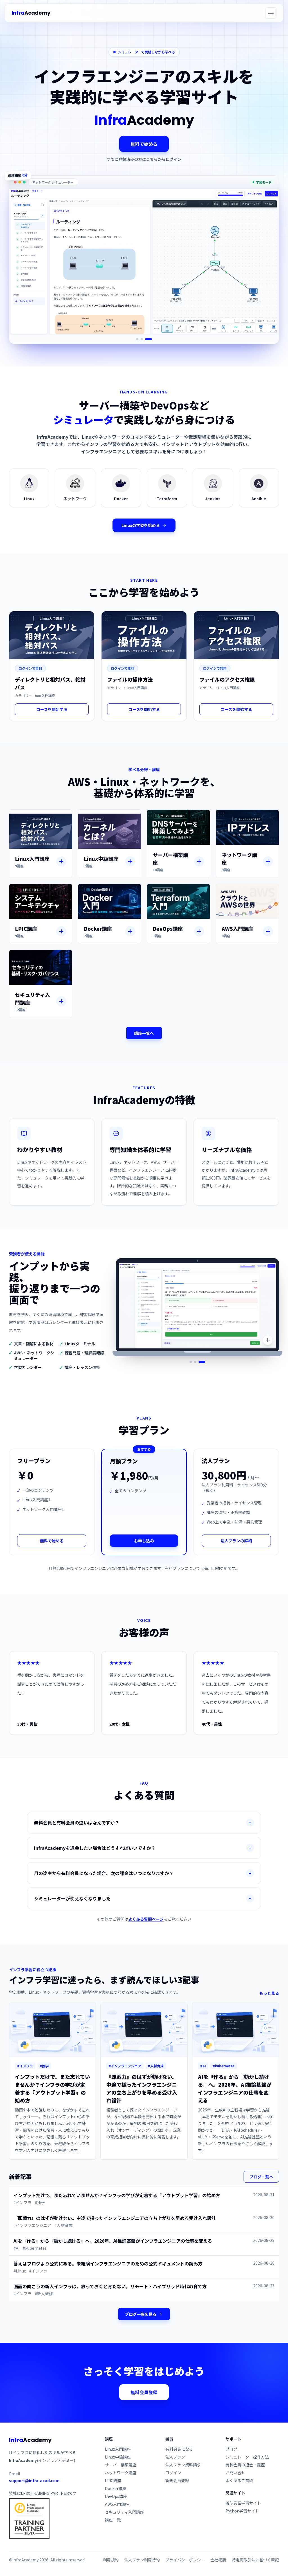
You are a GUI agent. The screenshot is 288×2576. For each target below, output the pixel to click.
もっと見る (269, 1993)
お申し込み (144, 1541)
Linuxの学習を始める (141, 525)
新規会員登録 (177, 2480)
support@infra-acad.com (34, 2480)
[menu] (271, 13)
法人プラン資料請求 (183, 2465)
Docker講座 (116, 2488)
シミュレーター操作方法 (247, 2457)
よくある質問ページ (146, 1919)
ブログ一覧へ (261, 2177)
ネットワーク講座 (121, 2473)
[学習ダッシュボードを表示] (197, 1362)
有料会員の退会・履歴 (245, 2465)
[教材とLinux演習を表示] (191, 1362)
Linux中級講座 (118, 2457)
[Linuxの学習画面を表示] (137, 339)
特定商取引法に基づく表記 (255, 2560)
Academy (31, 13)
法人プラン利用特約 (142, 2560)
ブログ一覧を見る (141, 2314)
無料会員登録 (144, 2392)
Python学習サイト (242, 2511)
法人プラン (175, 2457)
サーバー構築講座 (121, 2465)
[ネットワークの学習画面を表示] (144, 339)
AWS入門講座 (117, 2504)
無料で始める (144, 144)
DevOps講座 (116, 2496)
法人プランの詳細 (236, 1541)
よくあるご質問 (239, 2480)
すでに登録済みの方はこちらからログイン (144, 159)
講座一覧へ (144, 1033)
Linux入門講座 (118, 2449)
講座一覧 (113, 2520)
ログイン (173, 2473)
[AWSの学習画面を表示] (151, 339)
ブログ (231, 2449)
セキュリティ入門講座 (124, 2512)
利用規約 (111, 2560)
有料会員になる (179, 2449)
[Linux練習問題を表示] (204, 1362)
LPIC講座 (113, 2480)
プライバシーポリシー (185, 2560)
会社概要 (218, 2560)
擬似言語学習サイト (243, 2503)
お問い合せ (235, 2473)
